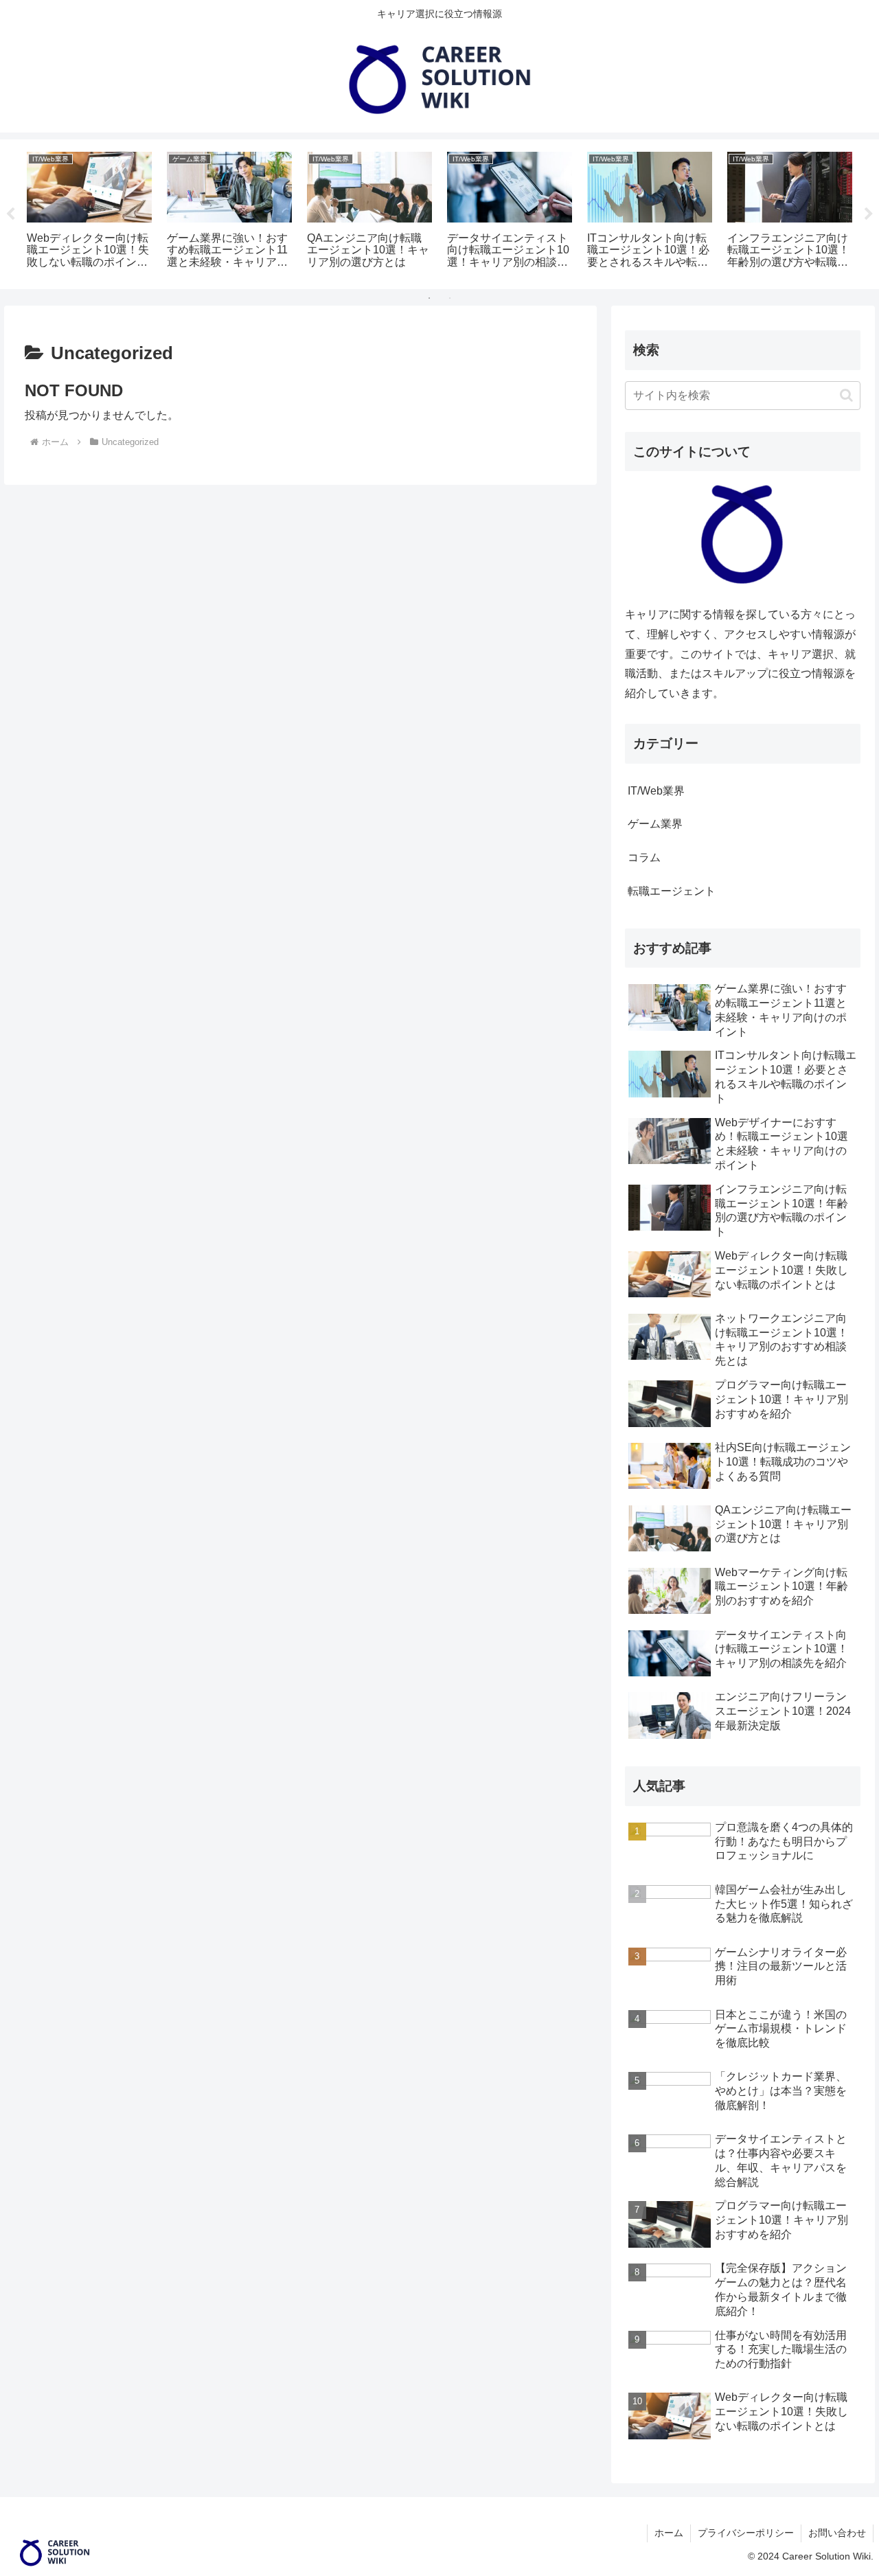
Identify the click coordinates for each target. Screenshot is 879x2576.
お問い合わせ (837, 2533)
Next (869, 214)
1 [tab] (429, 298)
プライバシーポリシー (746, 2533)
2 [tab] (450, 298)
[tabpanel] (89, 212)
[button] (846, 395)
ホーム (669, 2533)
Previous (10, 214)
